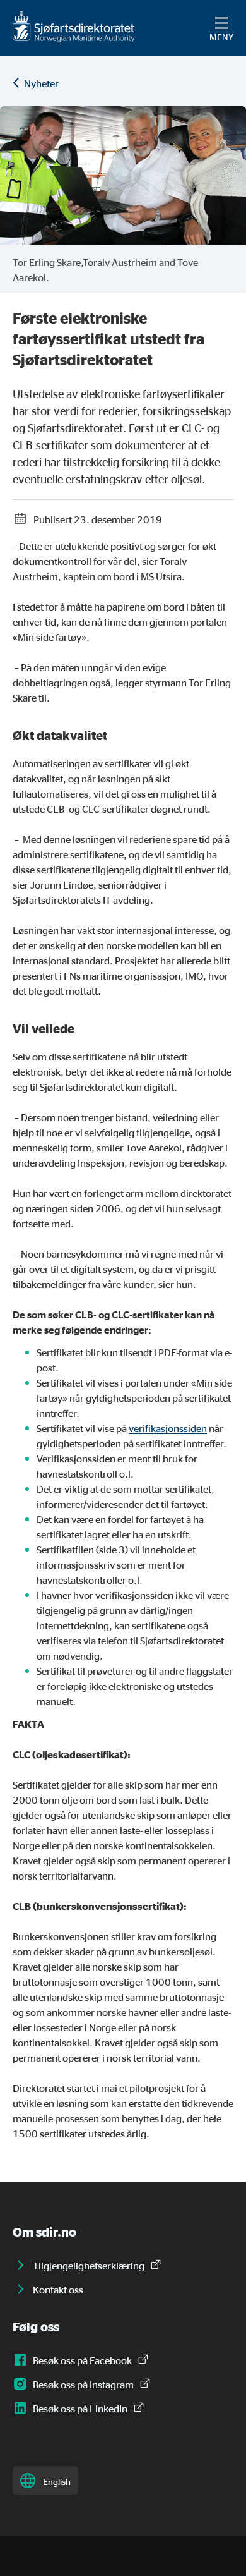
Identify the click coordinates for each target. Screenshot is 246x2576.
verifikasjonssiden (168, 1428)
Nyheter (41, 83)
